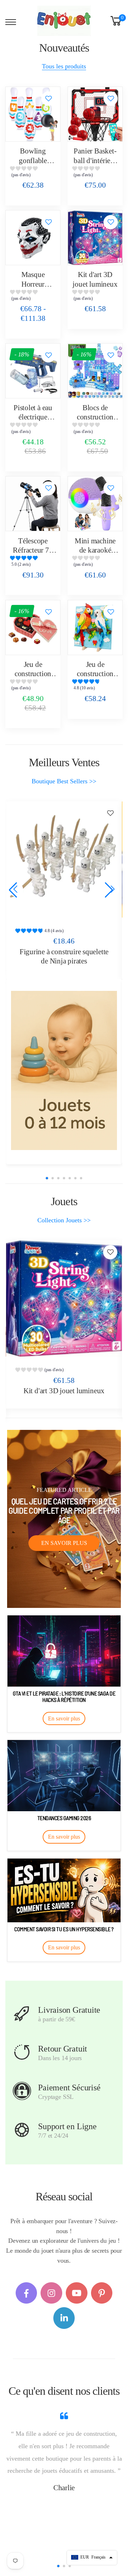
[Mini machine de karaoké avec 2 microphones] (95, 504)
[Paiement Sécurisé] (22, 2091)
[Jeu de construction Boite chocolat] (33, 628)
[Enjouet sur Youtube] (77, 2293)
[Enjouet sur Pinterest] (102, 2293)
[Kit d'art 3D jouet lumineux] (95, 238)
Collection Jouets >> (64, 1220)
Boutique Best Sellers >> (64, 781)
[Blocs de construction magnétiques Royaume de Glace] (95, 371)
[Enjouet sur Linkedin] (64, 2318)
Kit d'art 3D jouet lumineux (64, 1391)
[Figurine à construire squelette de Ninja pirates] (64, 859)
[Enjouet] (64, 1070)
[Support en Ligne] (22, 2130)
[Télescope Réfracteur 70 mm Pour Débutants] (33, 504)
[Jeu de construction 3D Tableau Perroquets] (95, 628)
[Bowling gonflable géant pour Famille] (33, 114)
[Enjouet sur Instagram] (51, 2293)
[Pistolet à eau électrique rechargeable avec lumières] (33, 371)
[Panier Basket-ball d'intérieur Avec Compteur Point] (95, 114)
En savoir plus (64, 1543)
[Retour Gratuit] (22, 2052)
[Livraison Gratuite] (22, 2013)
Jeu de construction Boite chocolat (33, 674)
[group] (33, 173)
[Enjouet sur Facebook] (26, 2293)
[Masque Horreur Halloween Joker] (33, 238)
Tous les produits (64, 66)
